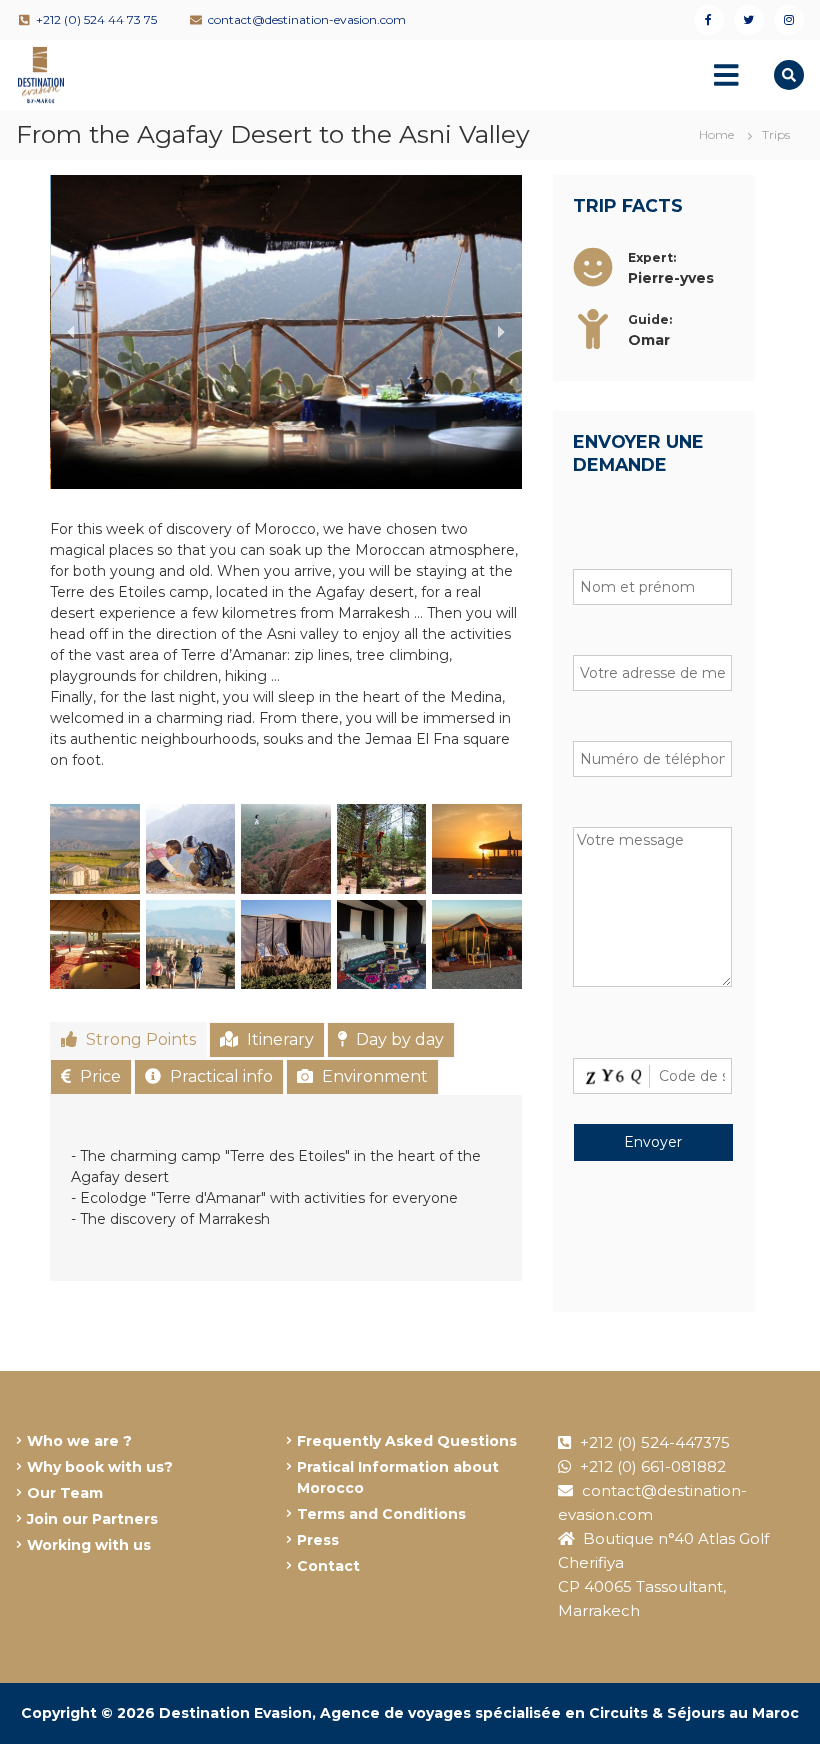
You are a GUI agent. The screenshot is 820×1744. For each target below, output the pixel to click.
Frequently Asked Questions (407, 1441)
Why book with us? (100, 1467)
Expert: (652, 257)
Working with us (89, 1545)
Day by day (398, 1039)
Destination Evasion (235, 1713)
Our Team (65, 1493)
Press (318, 1540)
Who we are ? (79, 1441)
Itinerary (278, 1039)
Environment (373, 1076)
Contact (328, 1566)
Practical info (219, 1076)
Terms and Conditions (381, 1514)
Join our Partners (92, 1519)
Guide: (650, 319)
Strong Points (139, 1039)
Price (98, 1076)
